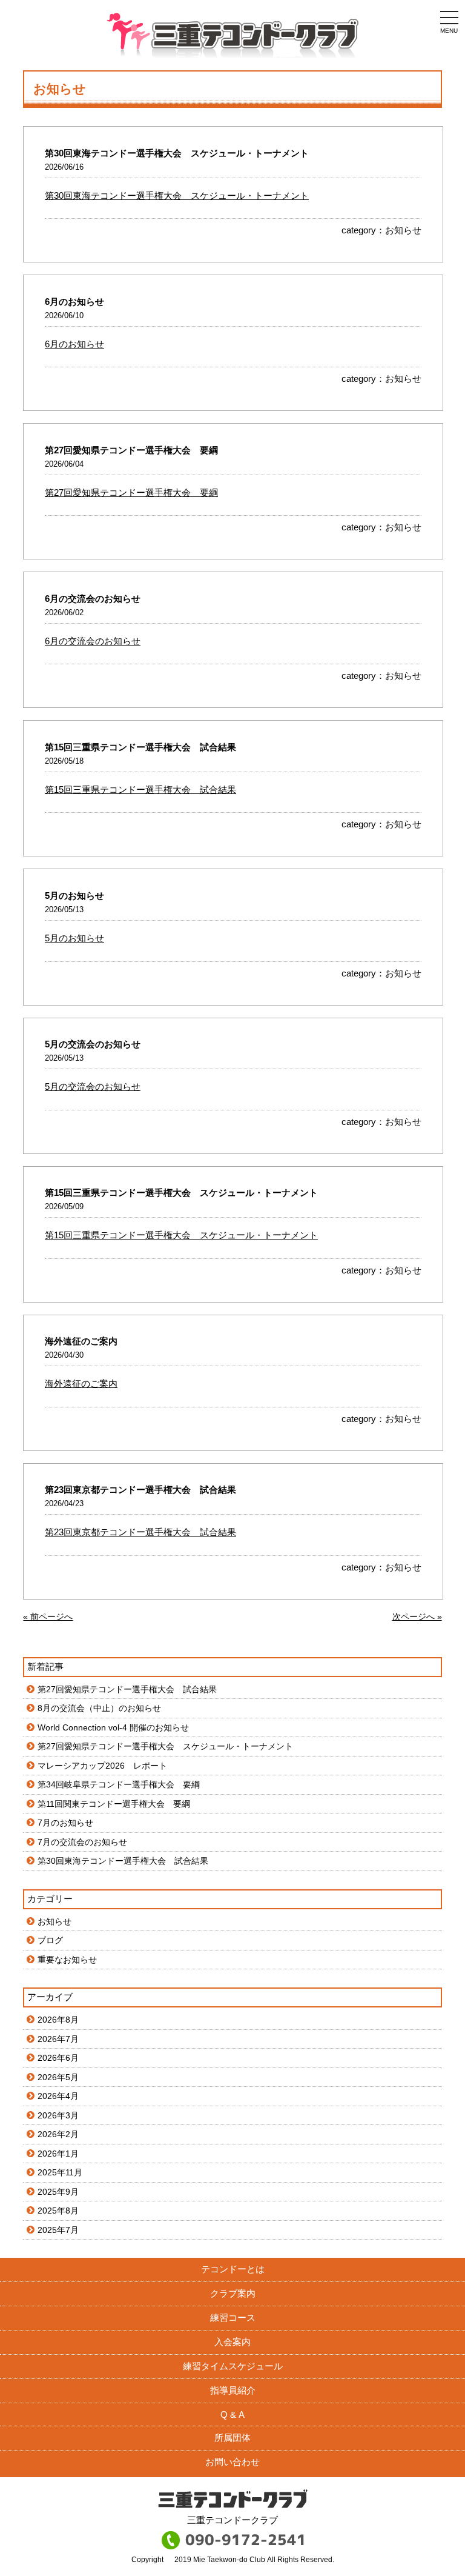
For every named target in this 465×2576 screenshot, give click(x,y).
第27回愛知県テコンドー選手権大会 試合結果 (127, 1689)
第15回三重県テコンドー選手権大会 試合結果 (140, 789)
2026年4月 (58, 2096)
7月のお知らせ (65, 1823)
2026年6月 (58, 2058)
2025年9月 (58, 2192)
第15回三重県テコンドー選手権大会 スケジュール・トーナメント (181, 1235)
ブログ (50, 1940)
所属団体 (232, 2438)
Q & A (232, 2414)
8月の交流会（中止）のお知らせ (99, 1708)
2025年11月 (60, 2172)
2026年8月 (58, 2020)
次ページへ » (417, 1617)
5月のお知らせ (74, 938)
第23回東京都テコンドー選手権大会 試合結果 (140, 1532)
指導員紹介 (233, 2390)
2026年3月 (58, 2115)
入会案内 (232, 2342)
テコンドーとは (233, 2269)
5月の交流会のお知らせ (93, 1086)
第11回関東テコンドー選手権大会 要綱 (114, 1804)
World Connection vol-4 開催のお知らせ (113, 1727)
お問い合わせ (232, 2462)
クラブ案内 (233, 2293)
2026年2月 (58, 2134)
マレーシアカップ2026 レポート (102, 1766)
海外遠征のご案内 (81, 1383)
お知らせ (403, 230)
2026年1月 (58, 2154)
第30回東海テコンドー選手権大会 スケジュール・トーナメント (177, 195)
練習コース (233, 2317)
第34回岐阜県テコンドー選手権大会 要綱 (119, 1784)
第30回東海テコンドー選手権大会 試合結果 (123, 1861)
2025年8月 (58, 2211)
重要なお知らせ (67, 1960)
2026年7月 (58, 2039)
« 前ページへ (48, 1617)
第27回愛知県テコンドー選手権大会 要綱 (131, 492)
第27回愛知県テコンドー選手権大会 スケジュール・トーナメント (165, 1746)
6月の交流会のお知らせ (93, 641)
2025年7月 (58, 2230)
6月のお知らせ (74, 344)
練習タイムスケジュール (233, 2366)
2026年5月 (58, 2077)
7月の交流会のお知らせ (82, 1842)
